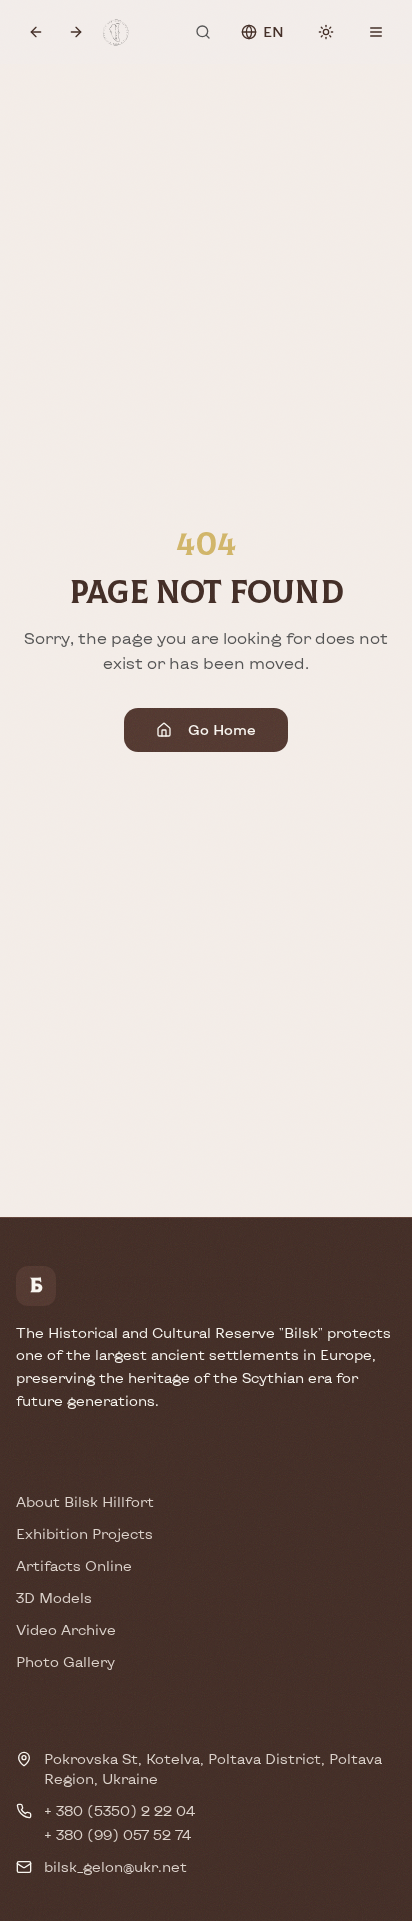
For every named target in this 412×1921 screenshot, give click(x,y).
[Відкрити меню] (376, 32)
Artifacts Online (74, 1565)
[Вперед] (76, 32)
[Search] (203, 32)
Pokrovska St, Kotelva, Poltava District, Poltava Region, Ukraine (213, 1768)
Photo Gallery (65, 1661)
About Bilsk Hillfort (85, 1501)
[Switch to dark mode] (326, 32)
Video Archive (66, 1629)
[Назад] (36, 32)
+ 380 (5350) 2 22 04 (119, 1810)
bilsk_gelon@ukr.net (115, 1866)
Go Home (222, 729)
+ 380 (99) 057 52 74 (117, 1834)
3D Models (54, 1597)
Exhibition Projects (84, 1533)
